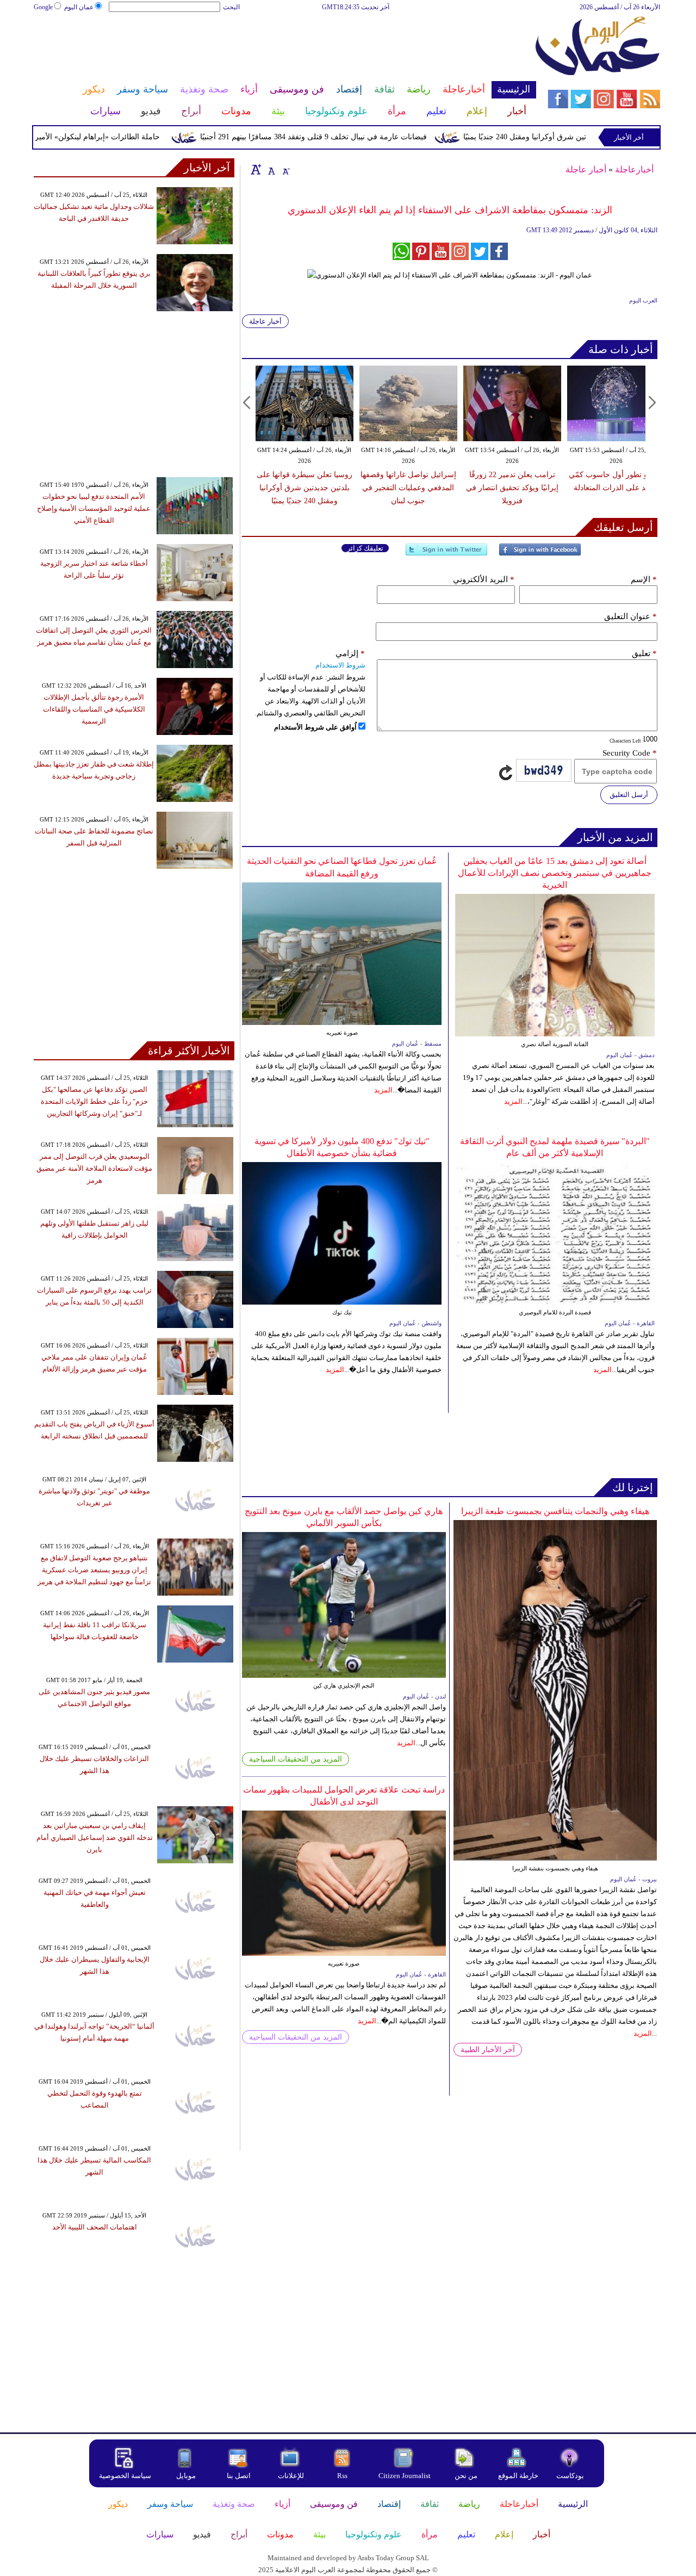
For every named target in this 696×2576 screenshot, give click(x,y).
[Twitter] (446, 554)
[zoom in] (256, 169)
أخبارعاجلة (634, 169)
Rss (343, 2476)
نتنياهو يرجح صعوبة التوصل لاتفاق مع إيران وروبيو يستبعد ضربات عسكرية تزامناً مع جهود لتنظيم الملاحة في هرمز (94, 1570)
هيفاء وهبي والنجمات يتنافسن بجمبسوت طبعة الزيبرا (555, 1511)
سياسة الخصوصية (125, 2476)
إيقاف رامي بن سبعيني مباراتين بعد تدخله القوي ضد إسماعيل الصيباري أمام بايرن (95, 1837)
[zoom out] (285, 169)
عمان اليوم (79, 7)
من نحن (466, 2476)
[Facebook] (540, 554)
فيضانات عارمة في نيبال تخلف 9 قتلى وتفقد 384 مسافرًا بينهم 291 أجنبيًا (353, 137)
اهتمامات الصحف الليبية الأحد (95, 2227)
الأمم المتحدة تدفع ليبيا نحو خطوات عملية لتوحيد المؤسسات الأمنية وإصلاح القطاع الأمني (94, 508)
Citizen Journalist (405, 2476)
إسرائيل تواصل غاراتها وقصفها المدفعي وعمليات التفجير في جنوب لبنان (408, 488)
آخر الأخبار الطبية (488, 2050)
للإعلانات (291, 2476)
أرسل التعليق (629, 795)
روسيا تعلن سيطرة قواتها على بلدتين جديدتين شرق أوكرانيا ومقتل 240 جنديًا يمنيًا (304, 488)
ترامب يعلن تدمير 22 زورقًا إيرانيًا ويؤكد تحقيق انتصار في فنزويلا (512, 488)
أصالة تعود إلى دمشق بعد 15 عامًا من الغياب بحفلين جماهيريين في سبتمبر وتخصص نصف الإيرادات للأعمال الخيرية (555, 873)
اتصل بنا (239, 2476)
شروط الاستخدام (340, 665)
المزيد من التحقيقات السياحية (296, 1759)
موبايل (187, 2476)
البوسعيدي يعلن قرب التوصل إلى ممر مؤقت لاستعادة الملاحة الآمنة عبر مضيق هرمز (94, 1168)
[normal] (270, 169)
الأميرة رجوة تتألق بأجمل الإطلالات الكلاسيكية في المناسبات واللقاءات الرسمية (94, 709)
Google (43, 7)
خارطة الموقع (518, 2476)
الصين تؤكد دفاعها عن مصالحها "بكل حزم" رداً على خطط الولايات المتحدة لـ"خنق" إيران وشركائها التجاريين (94, 1101)
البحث (231, 7)
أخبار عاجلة (586, 169)
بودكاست (570, 2476)
